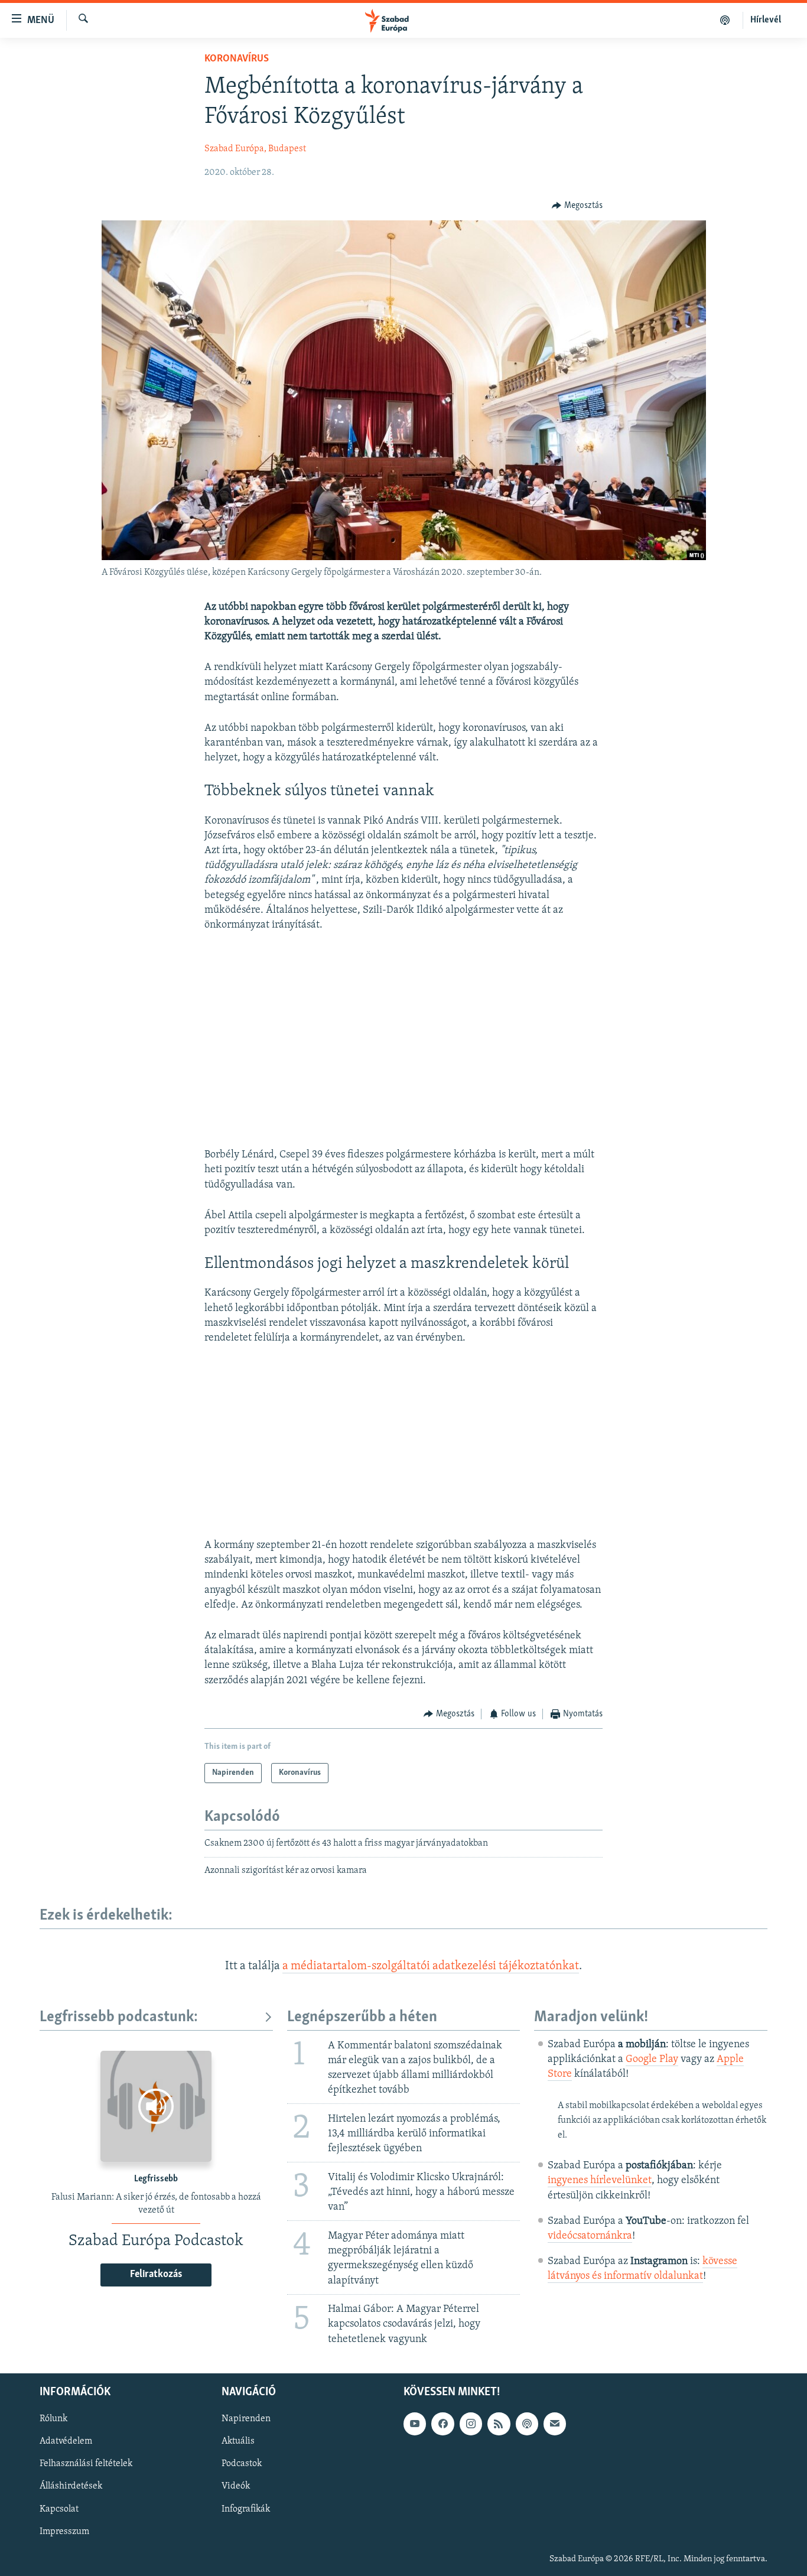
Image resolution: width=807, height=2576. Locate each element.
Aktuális (238, 2441)
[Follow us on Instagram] (471, 2424)
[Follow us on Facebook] (442, 2424)
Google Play (652, 2060)
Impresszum (64, 2531)
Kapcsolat (59, 2509)
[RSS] (499, 2424)
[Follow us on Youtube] (415, 2424)
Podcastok (242, 2464)
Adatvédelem (66, 2441)
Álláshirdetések (71, 2486)
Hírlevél (766, 20)
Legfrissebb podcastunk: (119, 2017)
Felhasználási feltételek (86, 2464)
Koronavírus (237, 59)
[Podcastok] (725, 20)
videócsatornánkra (590, 2236)
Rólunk (53, 2419)
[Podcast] (527, 2424)
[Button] (577, 206)
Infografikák (246, 2509)
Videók (236, 2486)
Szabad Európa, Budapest (255, 149)
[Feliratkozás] (555, 2424)
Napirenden (246, 2419)
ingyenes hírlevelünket (600, 2181)
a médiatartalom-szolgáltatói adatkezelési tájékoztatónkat (431, 1966)
